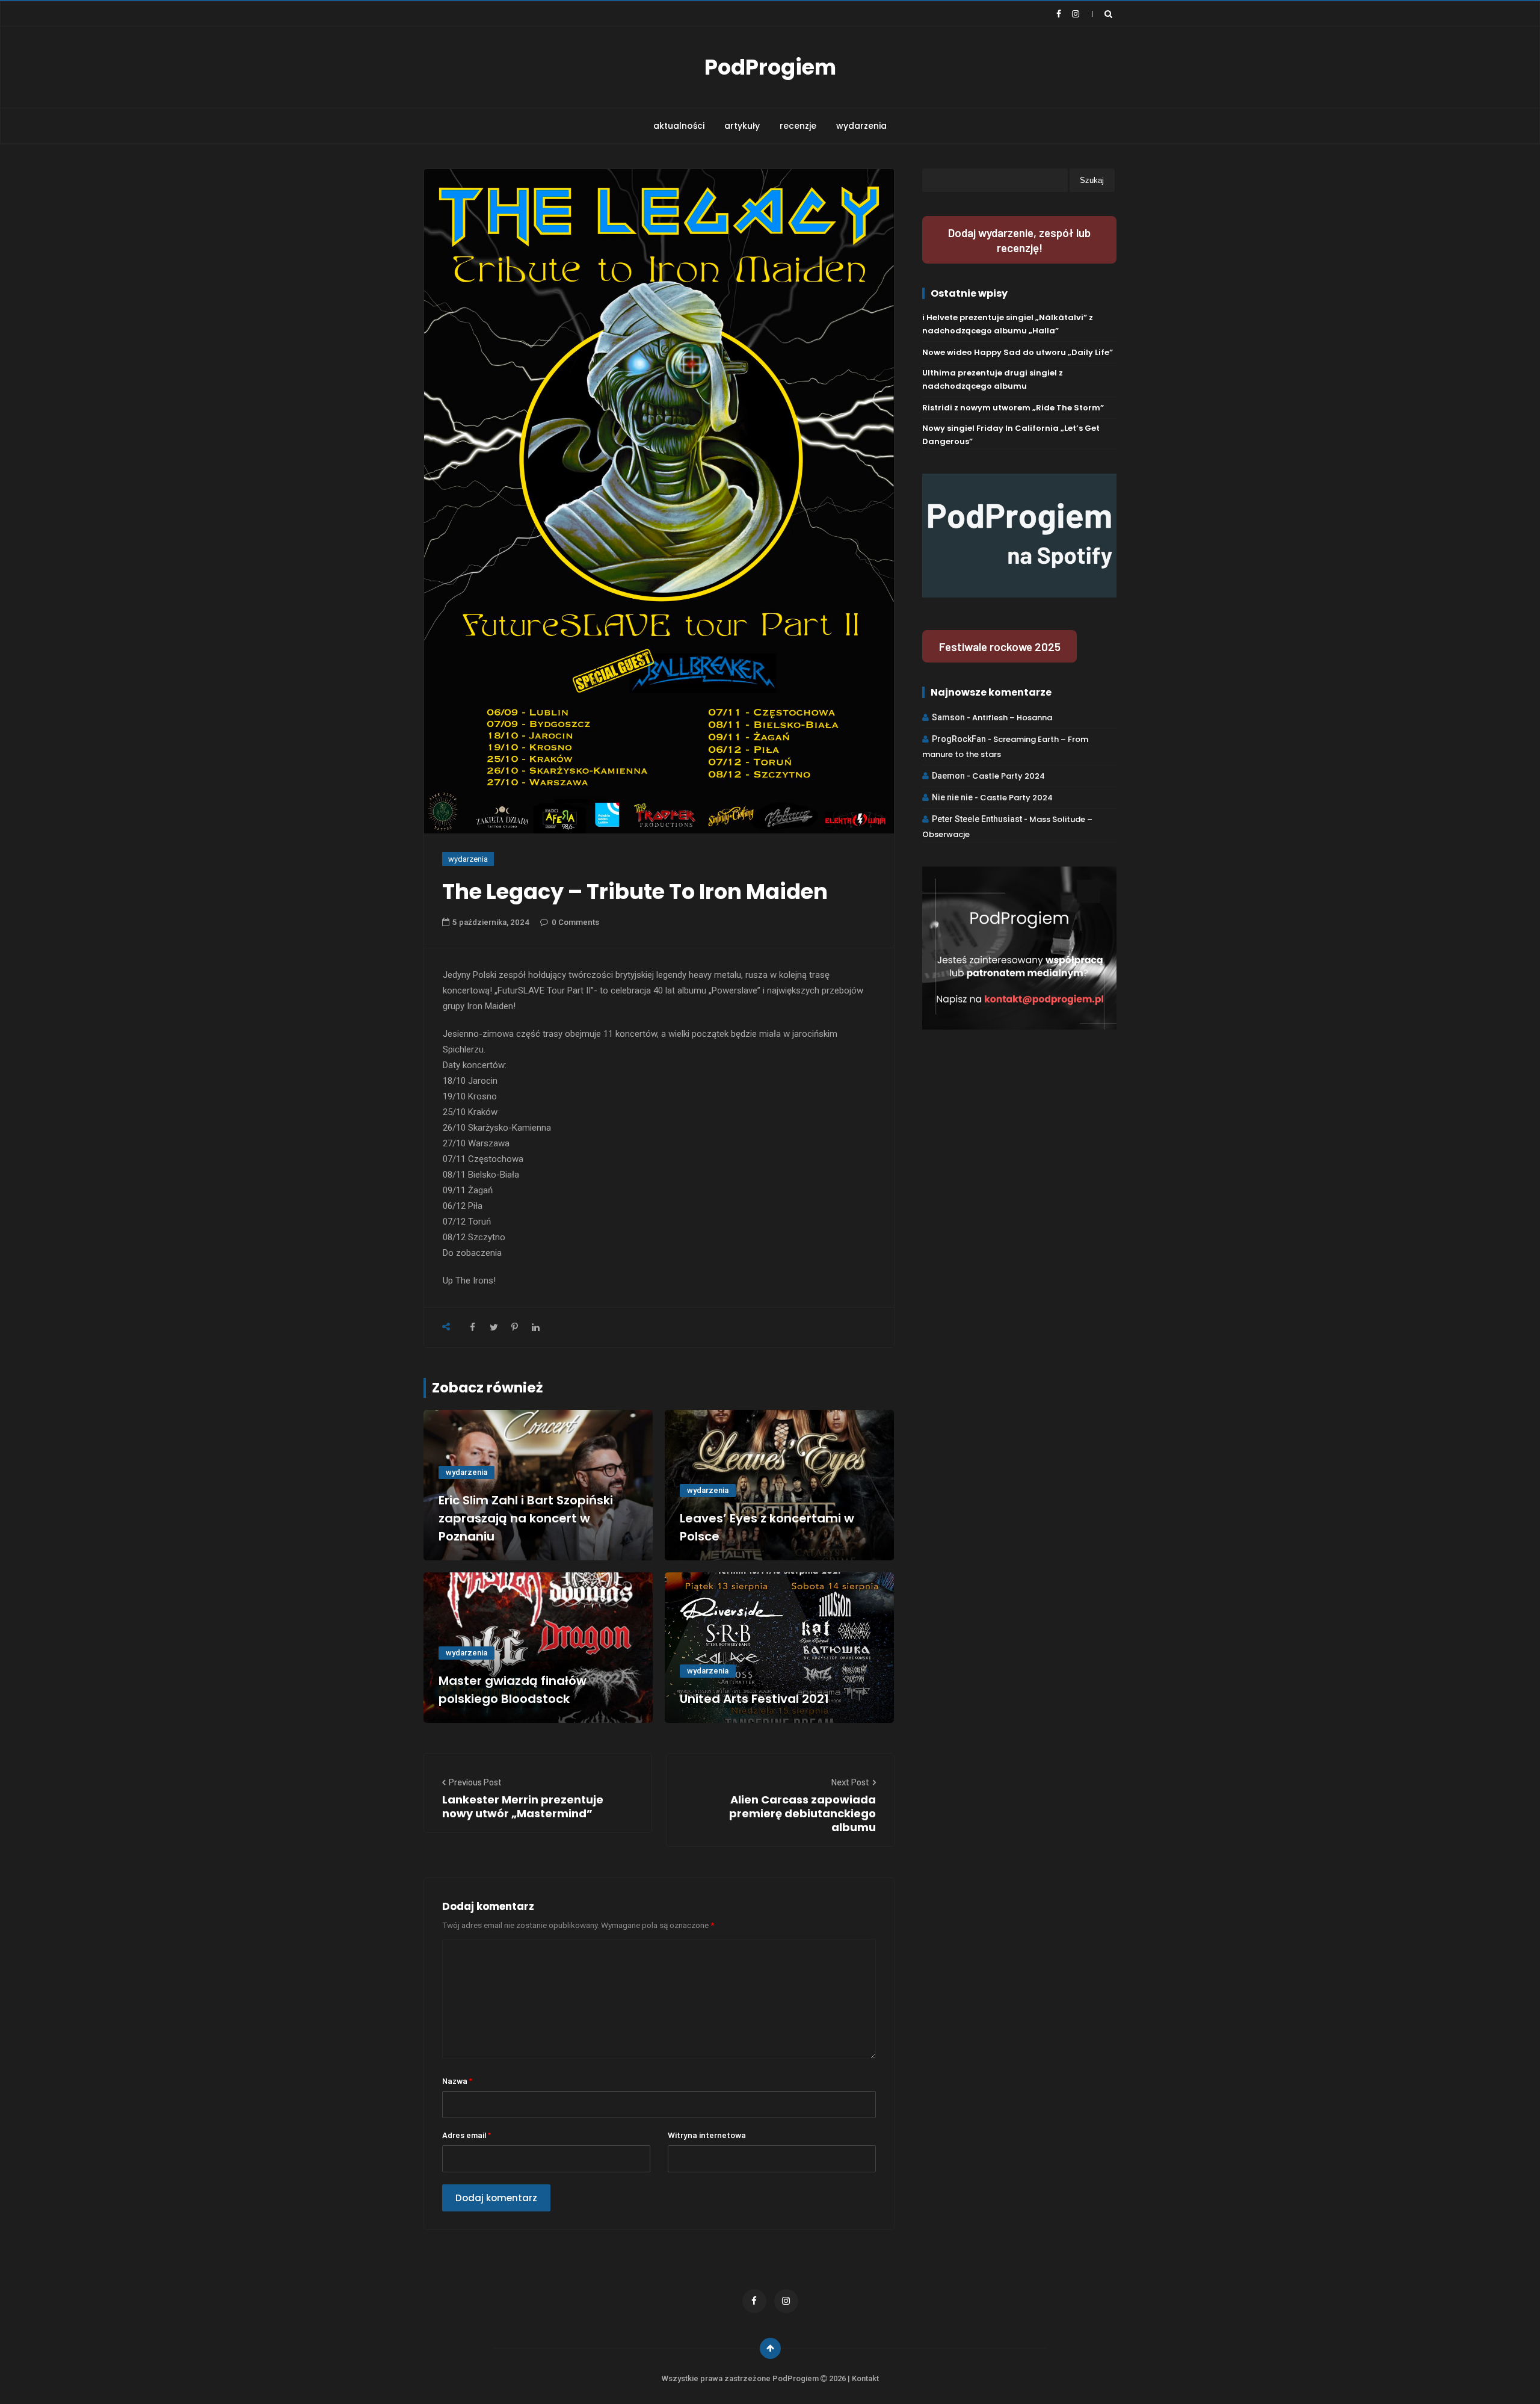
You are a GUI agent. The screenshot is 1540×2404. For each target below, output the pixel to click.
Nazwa (457, 2081)
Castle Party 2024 (1009, 776)
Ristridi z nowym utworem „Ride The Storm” (1013, 408)
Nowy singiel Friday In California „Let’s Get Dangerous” (1011, 435)
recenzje (798, 126)
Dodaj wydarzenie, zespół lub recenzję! (1019, 240)
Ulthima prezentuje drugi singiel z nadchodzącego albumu (993, 379)
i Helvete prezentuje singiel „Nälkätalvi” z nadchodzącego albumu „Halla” (1008, 324)
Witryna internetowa (707, 2135)
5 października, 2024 (491, 922)
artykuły (742, 126)
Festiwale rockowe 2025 (1000, 647)
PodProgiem (770, 67)
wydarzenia (861, 126)
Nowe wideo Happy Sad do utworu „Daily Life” (1018, 352)
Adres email (467, 2135)
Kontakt (865, 2378)
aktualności (679, 126)
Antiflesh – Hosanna (1012, 718)
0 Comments (575, 922)
